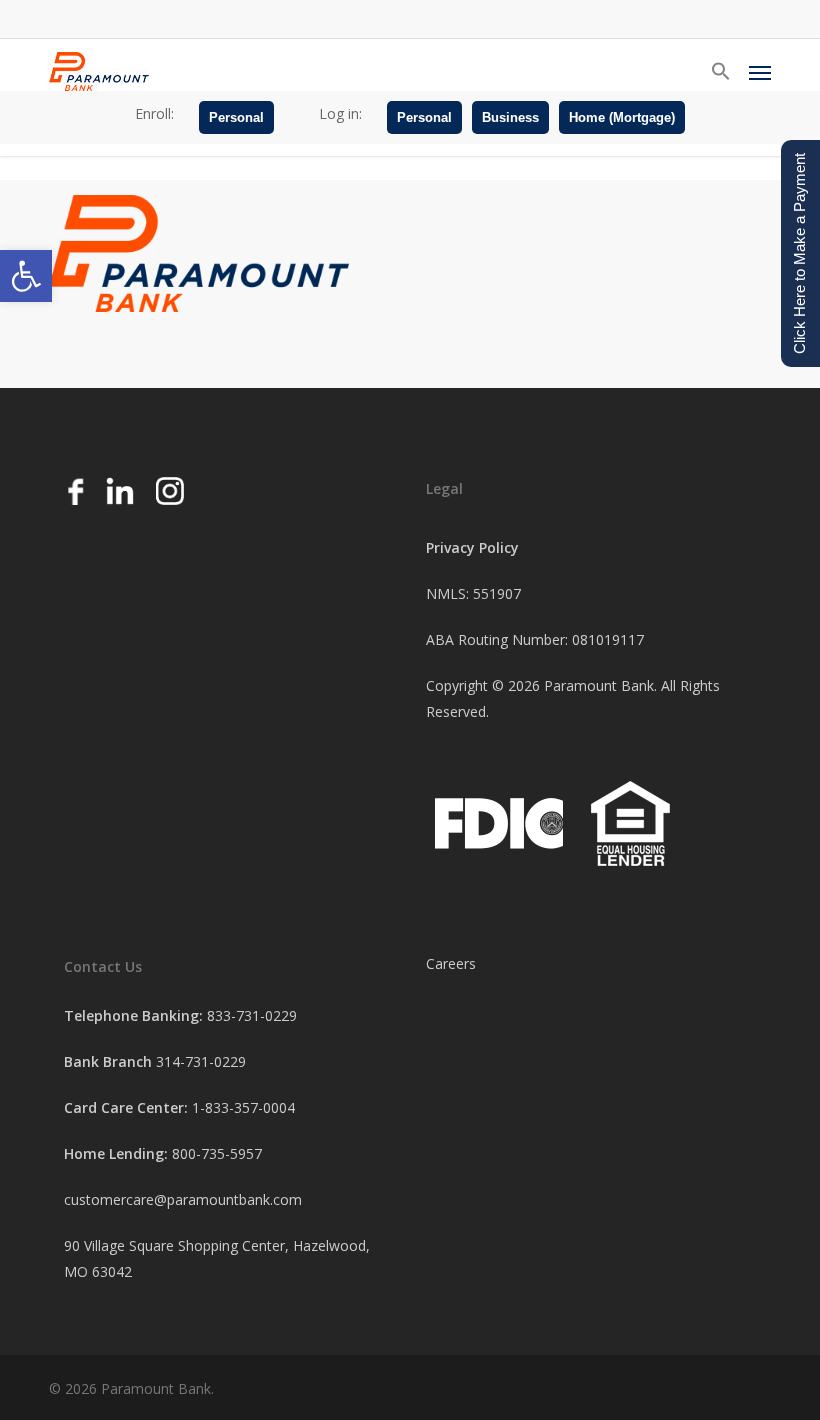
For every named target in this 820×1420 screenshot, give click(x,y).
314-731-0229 (201, 1061)
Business (510, 117)
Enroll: (154, 113)
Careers (451, 963)
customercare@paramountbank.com (183, 1199)
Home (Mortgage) (622, 117)
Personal (236, 117)
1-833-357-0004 (243, 1107)
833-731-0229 (252, 1015)
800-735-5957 (217, 1153)
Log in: (340, 113)
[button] (26, 276)
